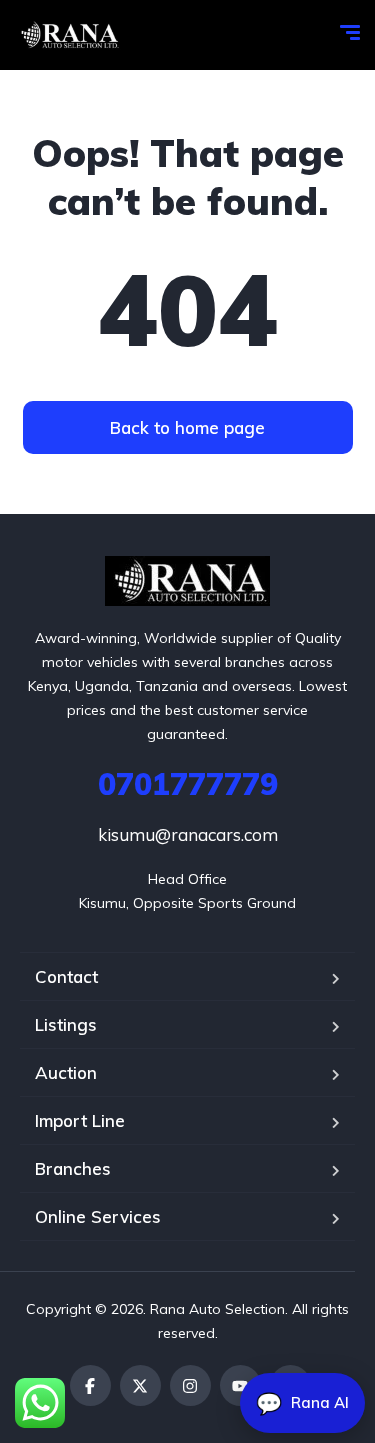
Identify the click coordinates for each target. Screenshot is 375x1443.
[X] (140, 1385)
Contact (66, 976)
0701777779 (188, 784)
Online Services (98, 1216)
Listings (66, 1024)
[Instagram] (190, 1385)
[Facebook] (90, 1385)
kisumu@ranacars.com (188, 834)
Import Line (80, 1120)
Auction (66, 1072)
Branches (73, 1168)
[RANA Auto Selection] (68, 35)
